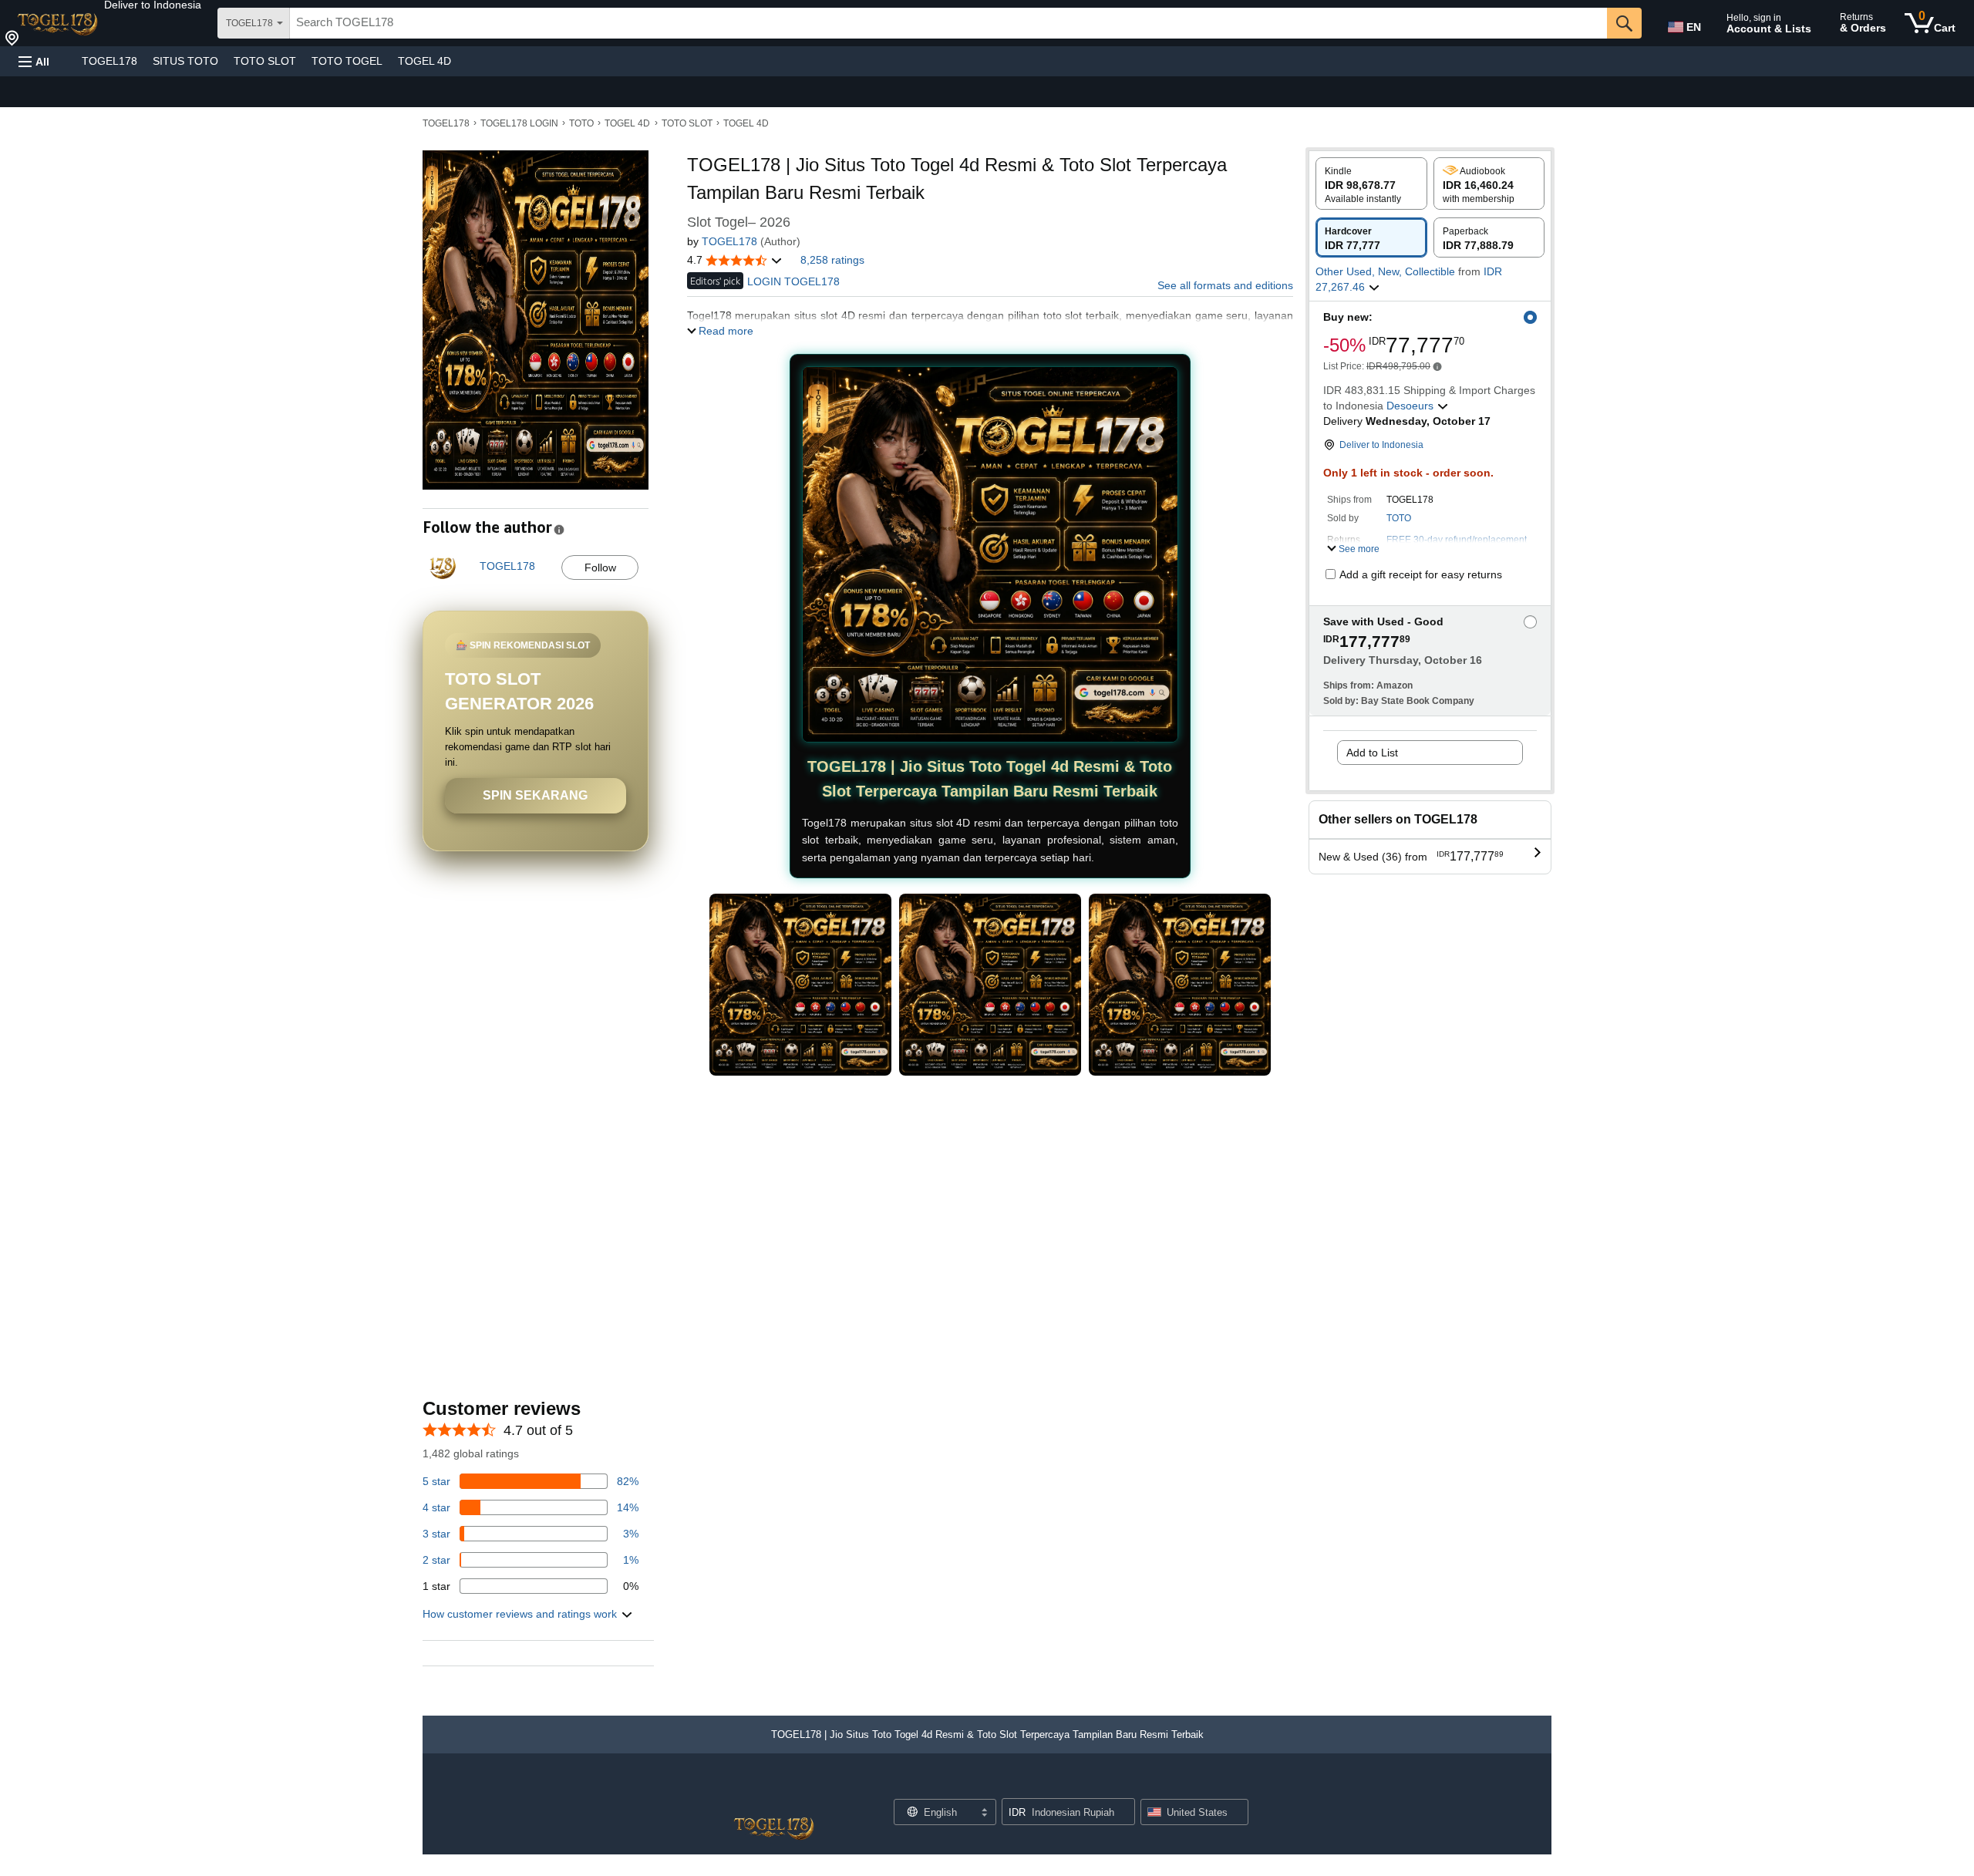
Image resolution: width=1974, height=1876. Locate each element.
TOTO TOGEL (347, 61)
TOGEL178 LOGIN (519, 123)
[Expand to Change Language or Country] (984, 1814)
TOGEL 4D (424, 61)
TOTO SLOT (265, 61)
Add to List (1372, 753)
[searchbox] (948, 23)
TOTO (581, 123)
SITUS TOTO (185, 61)
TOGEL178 (109, 61)
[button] (153, 5)
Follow (600, 568)
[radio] (1371, 184)
